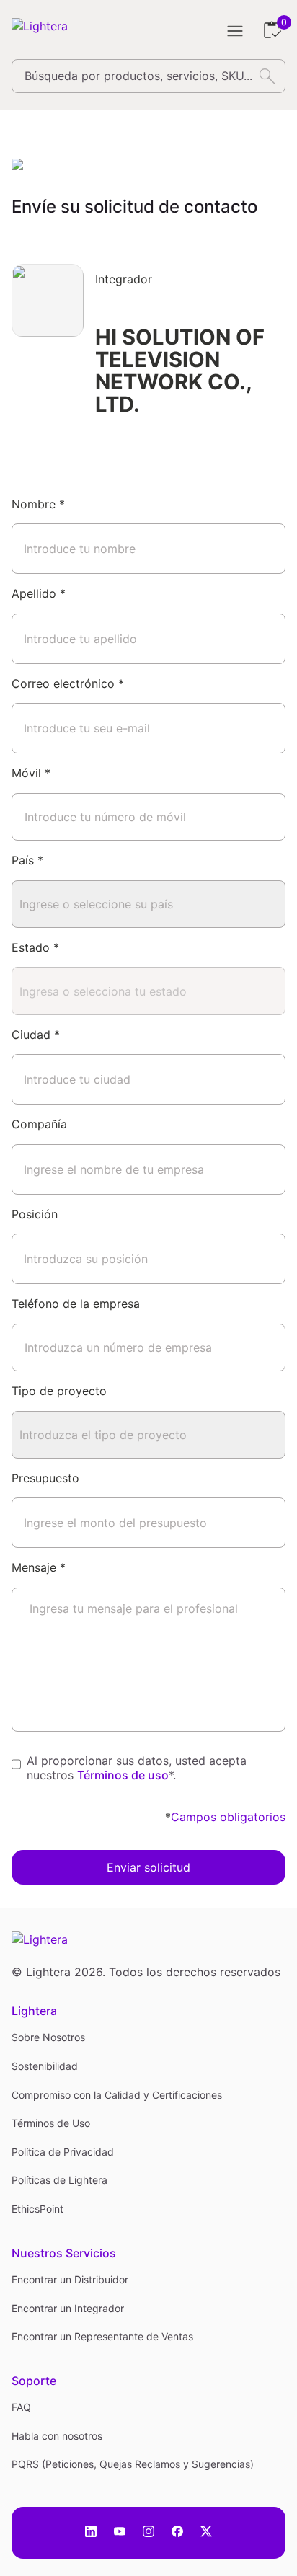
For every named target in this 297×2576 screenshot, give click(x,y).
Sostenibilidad (45, 2066)
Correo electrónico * (68, 683)
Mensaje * (39, 1567)
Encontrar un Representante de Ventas (102, 2336)
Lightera (34, 2011)
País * (27, 860)
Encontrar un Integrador (68, 2308)
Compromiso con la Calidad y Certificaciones (117, 2095)
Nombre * (38, 504)
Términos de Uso (51, 2123)
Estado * (35, 947)
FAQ (21, 2407)
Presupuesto (45, 1478)
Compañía (39, 1124)
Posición (35, 1214)
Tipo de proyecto (59, 1391)
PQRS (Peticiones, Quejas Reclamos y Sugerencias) (133, 2464)
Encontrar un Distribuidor (70, 2279)
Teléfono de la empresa (76, 1304)
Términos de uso (123, 1775)
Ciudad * (36, 1035)
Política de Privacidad (63, 2152)
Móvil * (31, 773)
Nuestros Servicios (64, 2253)
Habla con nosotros (57, 2436)
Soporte (34, 2381)
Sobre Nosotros (48, 2037)
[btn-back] (19, 164)
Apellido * (39, 593)
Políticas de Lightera (59, 2180)
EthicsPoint (37, 2209)
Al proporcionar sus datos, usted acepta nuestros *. (137, 1769)
